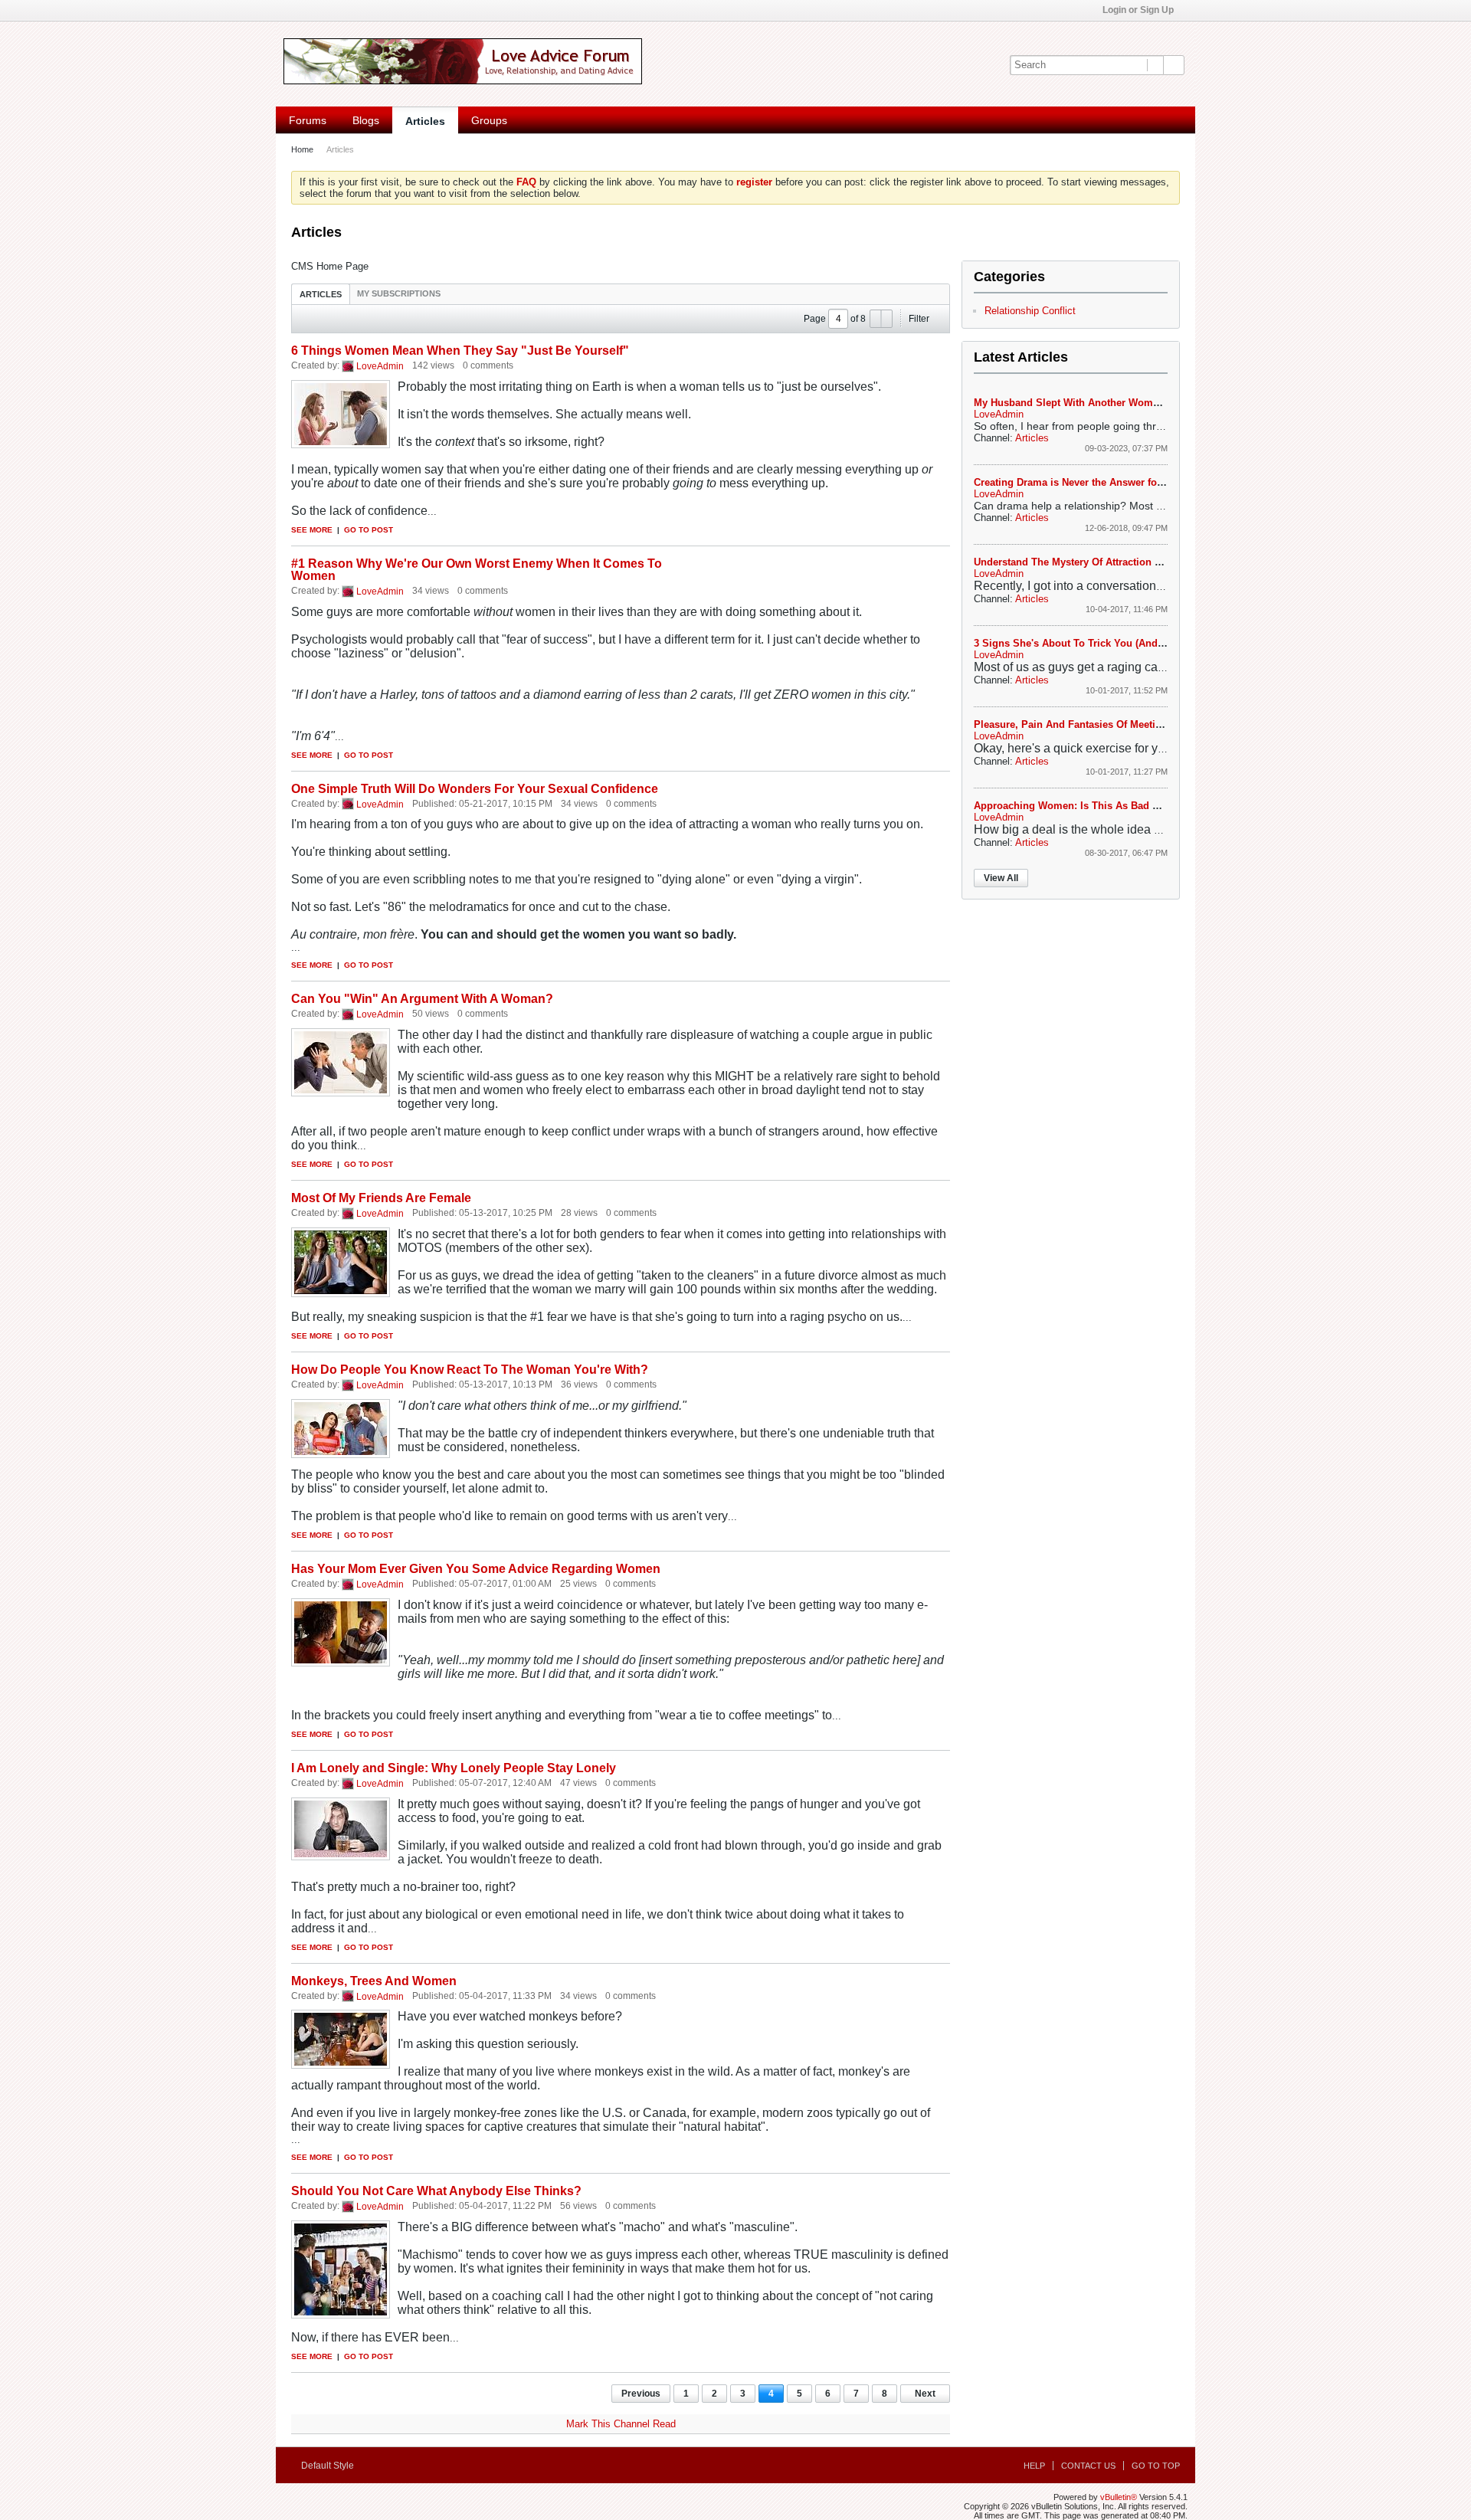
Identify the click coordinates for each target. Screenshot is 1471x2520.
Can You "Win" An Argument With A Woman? (422, 999)
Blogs (366, 120)
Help (1034, 2466)
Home (302, 149)
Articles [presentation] (321, 294)
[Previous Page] (876, 319)
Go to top (1156, 2466)
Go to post (369, 530)
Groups (489, 120)
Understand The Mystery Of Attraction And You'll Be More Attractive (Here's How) (1165, 562)
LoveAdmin (380, 366)
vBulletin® (1119, 2497)
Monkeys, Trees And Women (374, 1981)
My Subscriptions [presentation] (399, 293)
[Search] (1174, 65)
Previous (641, 2394)
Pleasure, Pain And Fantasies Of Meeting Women (1090, 724)
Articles (425, 121)
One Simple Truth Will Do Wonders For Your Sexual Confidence (475, 789)
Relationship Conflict (1030, 311)
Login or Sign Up (1139, 10)
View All (1001, 878)
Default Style (329, 2466)
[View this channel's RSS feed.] (388, 233)
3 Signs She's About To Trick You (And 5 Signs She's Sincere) (1121, 643)
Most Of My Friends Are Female (381, 1198)
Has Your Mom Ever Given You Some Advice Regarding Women (476, 1569)
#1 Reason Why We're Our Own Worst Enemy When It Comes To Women (477, 570)
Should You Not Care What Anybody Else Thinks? (436, 2191)
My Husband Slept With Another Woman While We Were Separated (1132, 403)
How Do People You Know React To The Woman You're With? (470, 1370)
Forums (308, 120)
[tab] (321, 294)
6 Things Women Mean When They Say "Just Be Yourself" (460, 351)
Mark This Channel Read (621, 2424)
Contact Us (1088, 2466)
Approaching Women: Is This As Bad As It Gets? (1089, 806)
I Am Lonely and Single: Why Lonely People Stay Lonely (454, 1768)
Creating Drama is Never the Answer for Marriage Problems (1114, 482)
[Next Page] (886, 319)
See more (312, 530)
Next (925, 2394)
